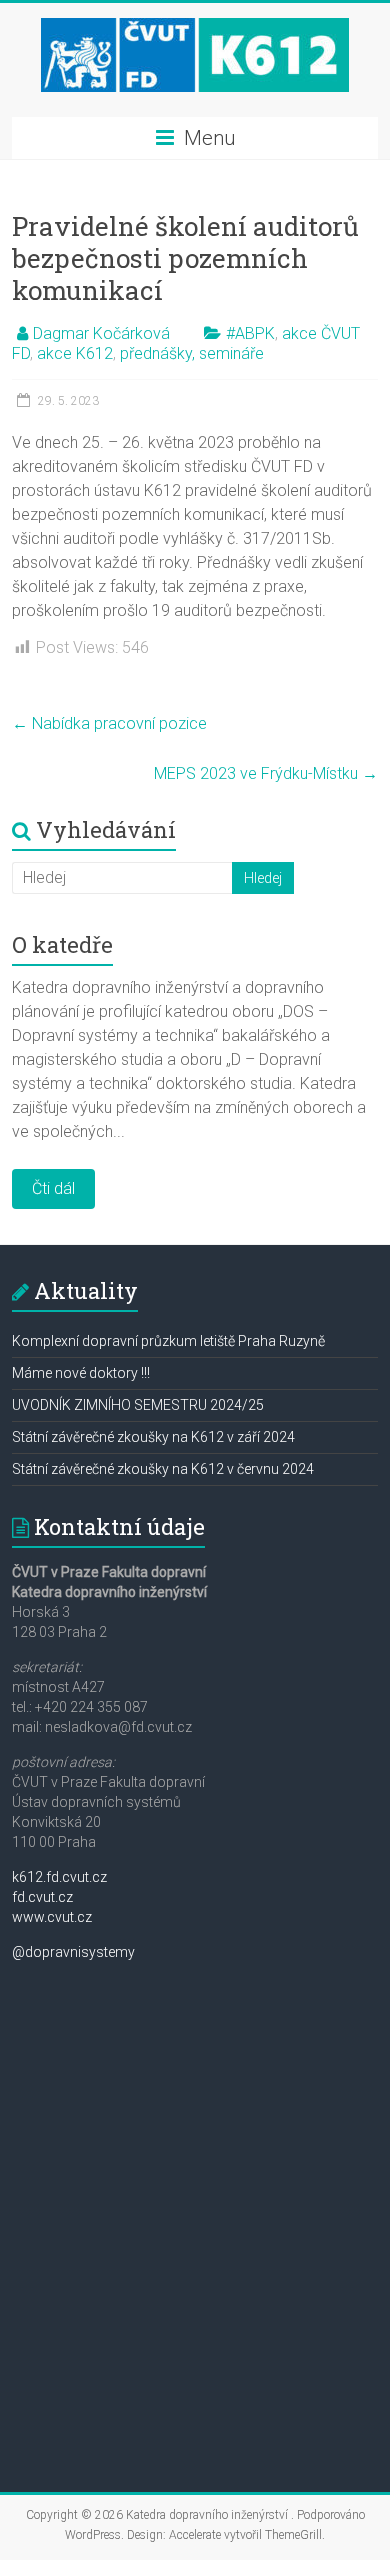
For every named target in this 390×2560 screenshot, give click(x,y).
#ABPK (250, 333)
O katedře (62, 944)
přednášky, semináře (192, 353)
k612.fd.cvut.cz (59, 1877)
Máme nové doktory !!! (81, 1373)
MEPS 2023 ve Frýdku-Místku (266, 773)
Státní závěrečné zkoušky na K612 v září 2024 (153, 1437)
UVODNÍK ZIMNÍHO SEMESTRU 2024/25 (138, 1405)
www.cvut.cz (52, 1917)
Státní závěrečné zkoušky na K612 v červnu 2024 (163, 1469)
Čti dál (53, 1188)
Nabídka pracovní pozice (109, 723)
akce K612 (75, 353)
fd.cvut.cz (42, 1897)
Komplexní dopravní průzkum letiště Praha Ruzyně (168, 1341)
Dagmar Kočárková (101, 333)
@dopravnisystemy (73, 1952)
